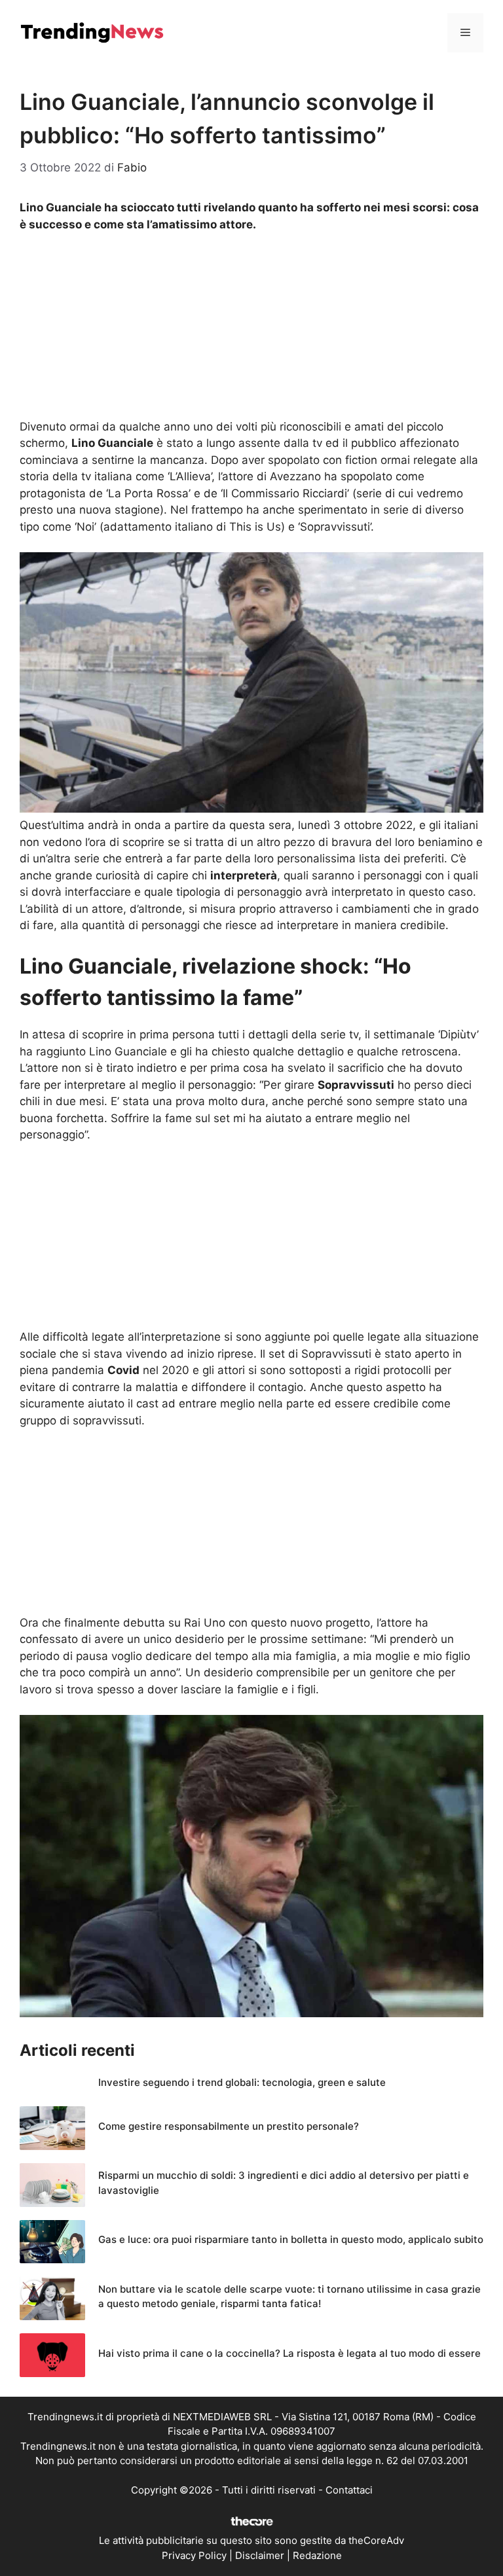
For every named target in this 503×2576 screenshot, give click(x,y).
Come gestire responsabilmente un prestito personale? (229, 2126)
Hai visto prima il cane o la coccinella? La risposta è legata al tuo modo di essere (289, 2353)
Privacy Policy (194, 2555)
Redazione (317, 2555)
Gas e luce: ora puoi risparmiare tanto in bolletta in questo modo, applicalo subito (291, 2239)
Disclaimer (260, 2555)
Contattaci (349, 2490)
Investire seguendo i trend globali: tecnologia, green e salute (242, 2082)
